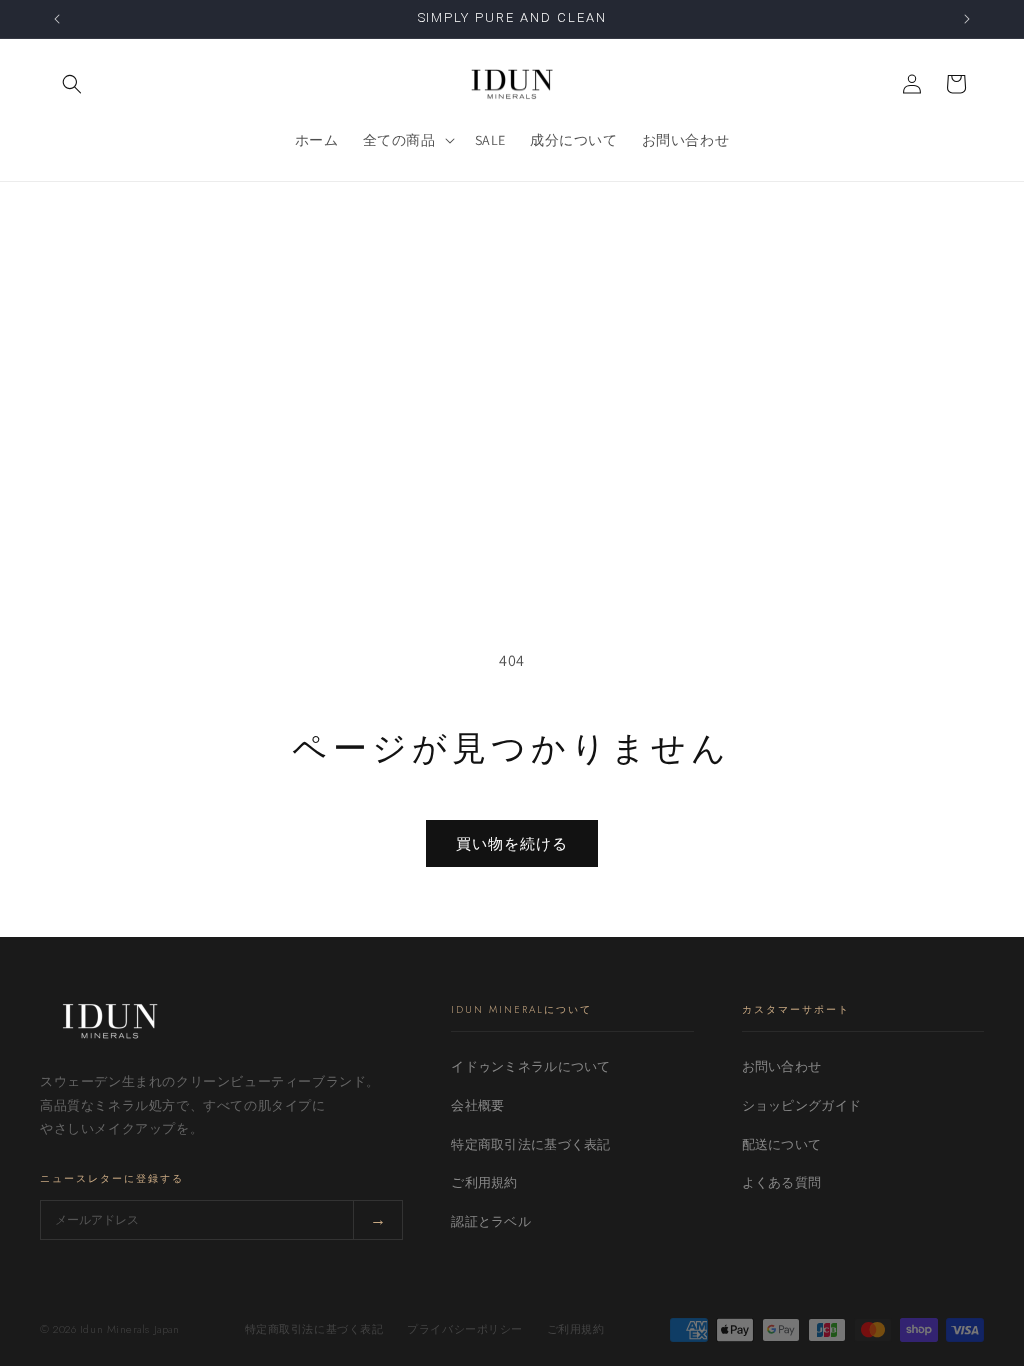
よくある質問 (782, 1182)
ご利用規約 (484, 1182)
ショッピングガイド (801, 1105)
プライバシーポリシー (465, 1329)
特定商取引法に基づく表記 (530, 1144)
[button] (72, 84)
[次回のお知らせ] (967, 19)
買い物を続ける (512, 843)
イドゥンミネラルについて (530, 1066)
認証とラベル (491, 1221)
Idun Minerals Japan (129, 1329)
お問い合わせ (782, 1066)
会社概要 (477, 1105)
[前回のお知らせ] (57, 19)
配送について (782, 1144)
